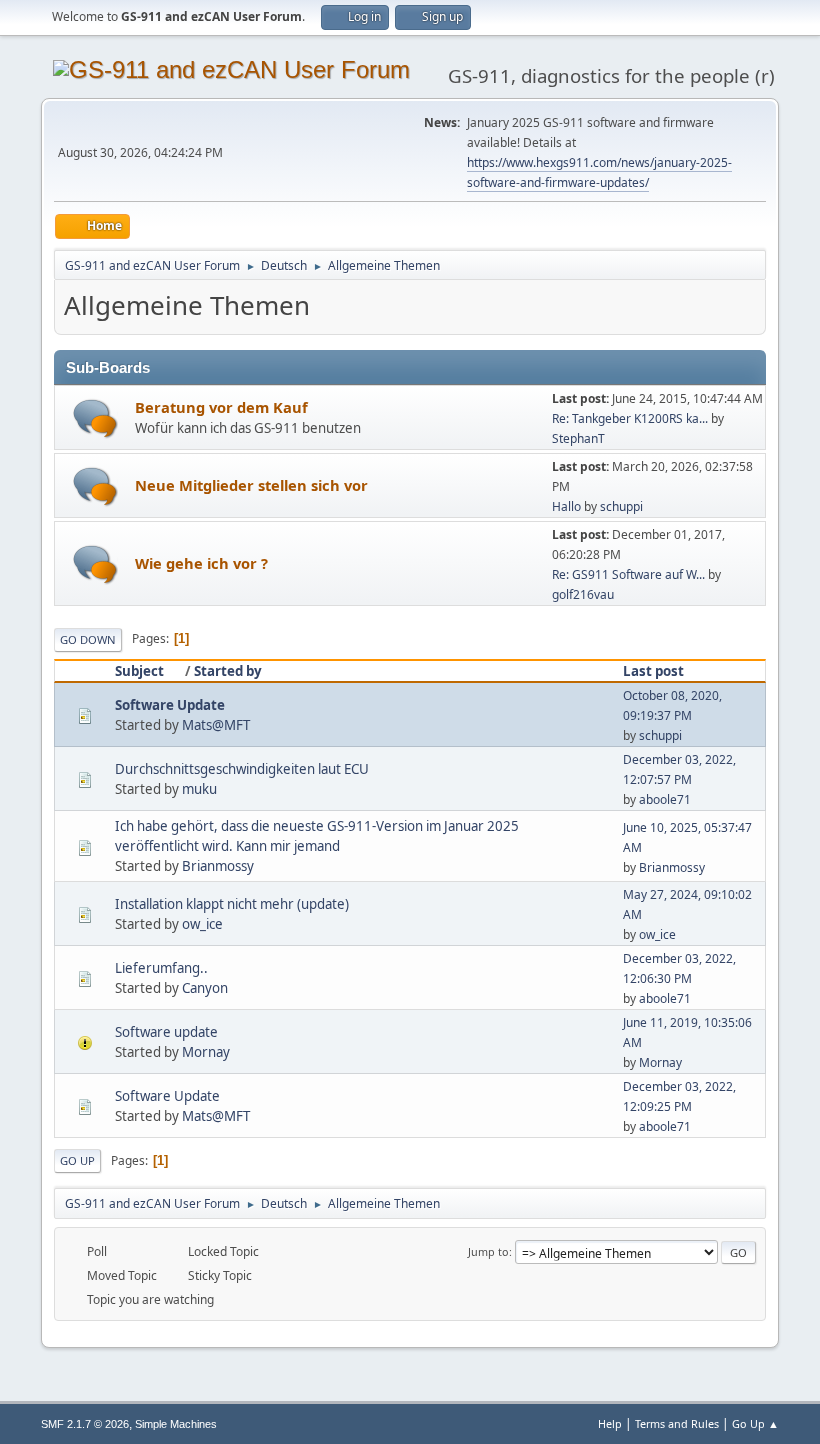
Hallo (566, 506)
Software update (166, 1032)
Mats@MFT (216, 725)
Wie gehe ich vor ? (201, 563)
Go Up (77, 1160)
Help (610, 1423)
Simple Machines (176, 1424)
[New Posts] (95, 418)
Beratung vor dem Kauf (221, 407)
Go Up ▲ (755, 1423)
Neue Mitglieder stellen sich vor (251, 485)
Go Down (88, 639)
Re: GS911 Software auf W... (628, 574)
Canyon (205, 988)
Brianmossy (218, 866)
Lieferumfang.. (161, 968)
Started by (228, 671)
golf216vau (583, 594)
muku (199, 789)
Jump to (488, 1251)
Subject (139, 671)
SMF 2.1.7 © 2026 (85, 1424)
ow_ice (202, 924)
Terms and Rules (677, 1423)
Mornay (206, 1052)
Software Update (170, 705)
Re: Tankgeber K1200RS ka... (630, 418)
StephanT (578, 438)
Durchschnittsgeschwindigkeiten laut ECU (242, 769)
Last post (653, 671)
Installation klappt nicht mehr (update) (232, 904)
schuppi (621, 506)
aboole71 (665, 799)
